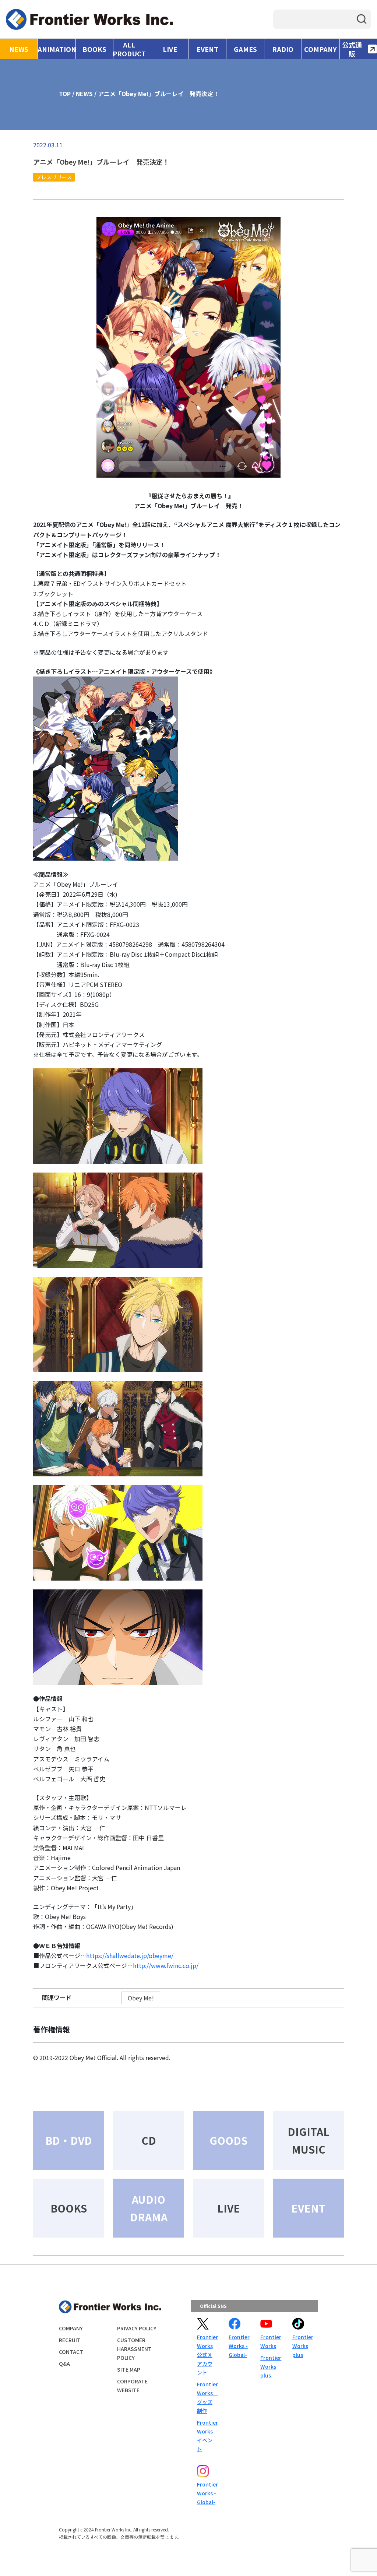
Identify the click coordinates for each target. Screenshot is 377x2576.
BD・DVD (69, 2140)
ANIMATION (57, 49)
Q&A (64, 2364)
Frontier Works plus (270, 2366)
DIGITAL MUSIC (309, 2140)
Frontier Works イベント (207, 2436)
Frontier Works (270, 2341)
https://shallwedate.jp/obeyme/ (130, 1955)
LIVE (170, 49)
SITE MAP (129, 2369)
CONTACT (71, 2352)
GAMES (245, 49)
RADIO (283, 49)
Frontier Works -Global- (239, 2346)
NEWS (19, 49)
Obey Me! (141, 1998)
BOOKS (94, 49)
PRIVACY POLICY (137, 2328)
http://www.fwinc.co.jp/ (166, 1965)
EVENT (207, 49)
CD (149, 2140)
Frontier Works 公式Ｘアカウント (207, 2355)
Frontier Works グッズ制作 (207, 2397)
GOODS (228, 2140)
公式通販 (352, 49)
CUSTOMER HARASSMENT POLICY (134, 2349)
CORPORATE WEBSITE (132, 2386)
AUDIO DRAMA (149, 2208)
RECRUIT (70, 2340)
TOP (65, 94)
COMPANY (320, 49)
